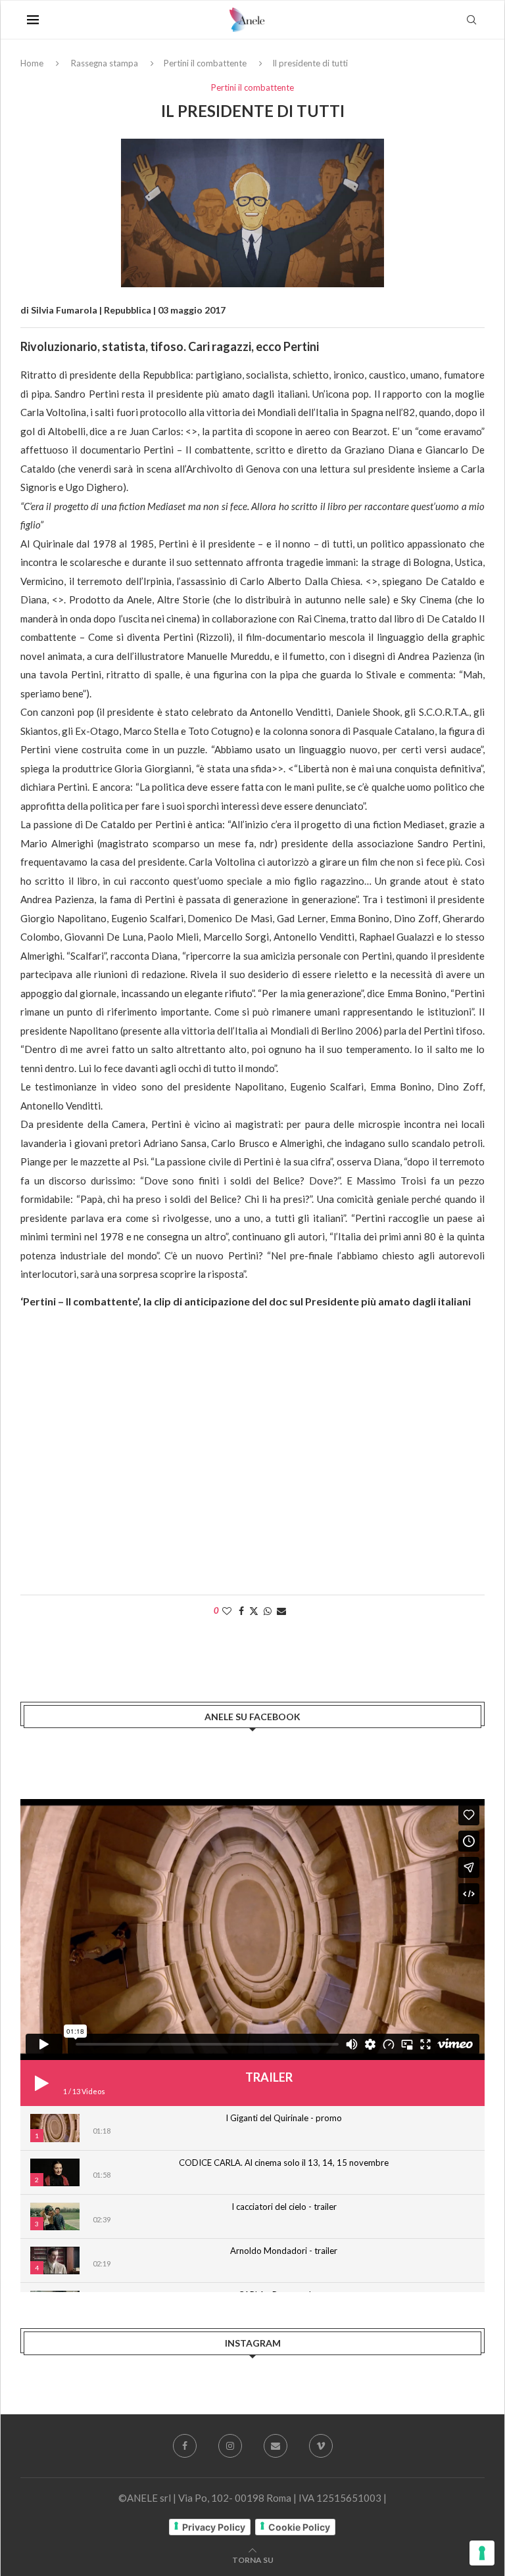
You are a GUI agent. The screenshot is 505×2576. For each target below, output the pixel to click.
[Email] (276, 2446)
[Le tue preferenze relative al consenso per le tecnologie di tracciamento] (482, 2553)
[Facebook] (185, 2446)
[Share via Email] (281, 1611)
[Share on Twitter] (254, 1611)
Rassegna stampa (105, 63)
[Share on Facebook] (241, 1611)
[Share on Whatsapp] (268, 1611)
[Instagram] (230, 2446)
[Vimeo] (321, 2446)
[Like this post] (227, 1611)
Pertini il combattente (205, 63)
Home (32, 63)
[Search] (471, 20)
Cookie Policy (299, 2527)
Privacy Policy (214, 2527)
